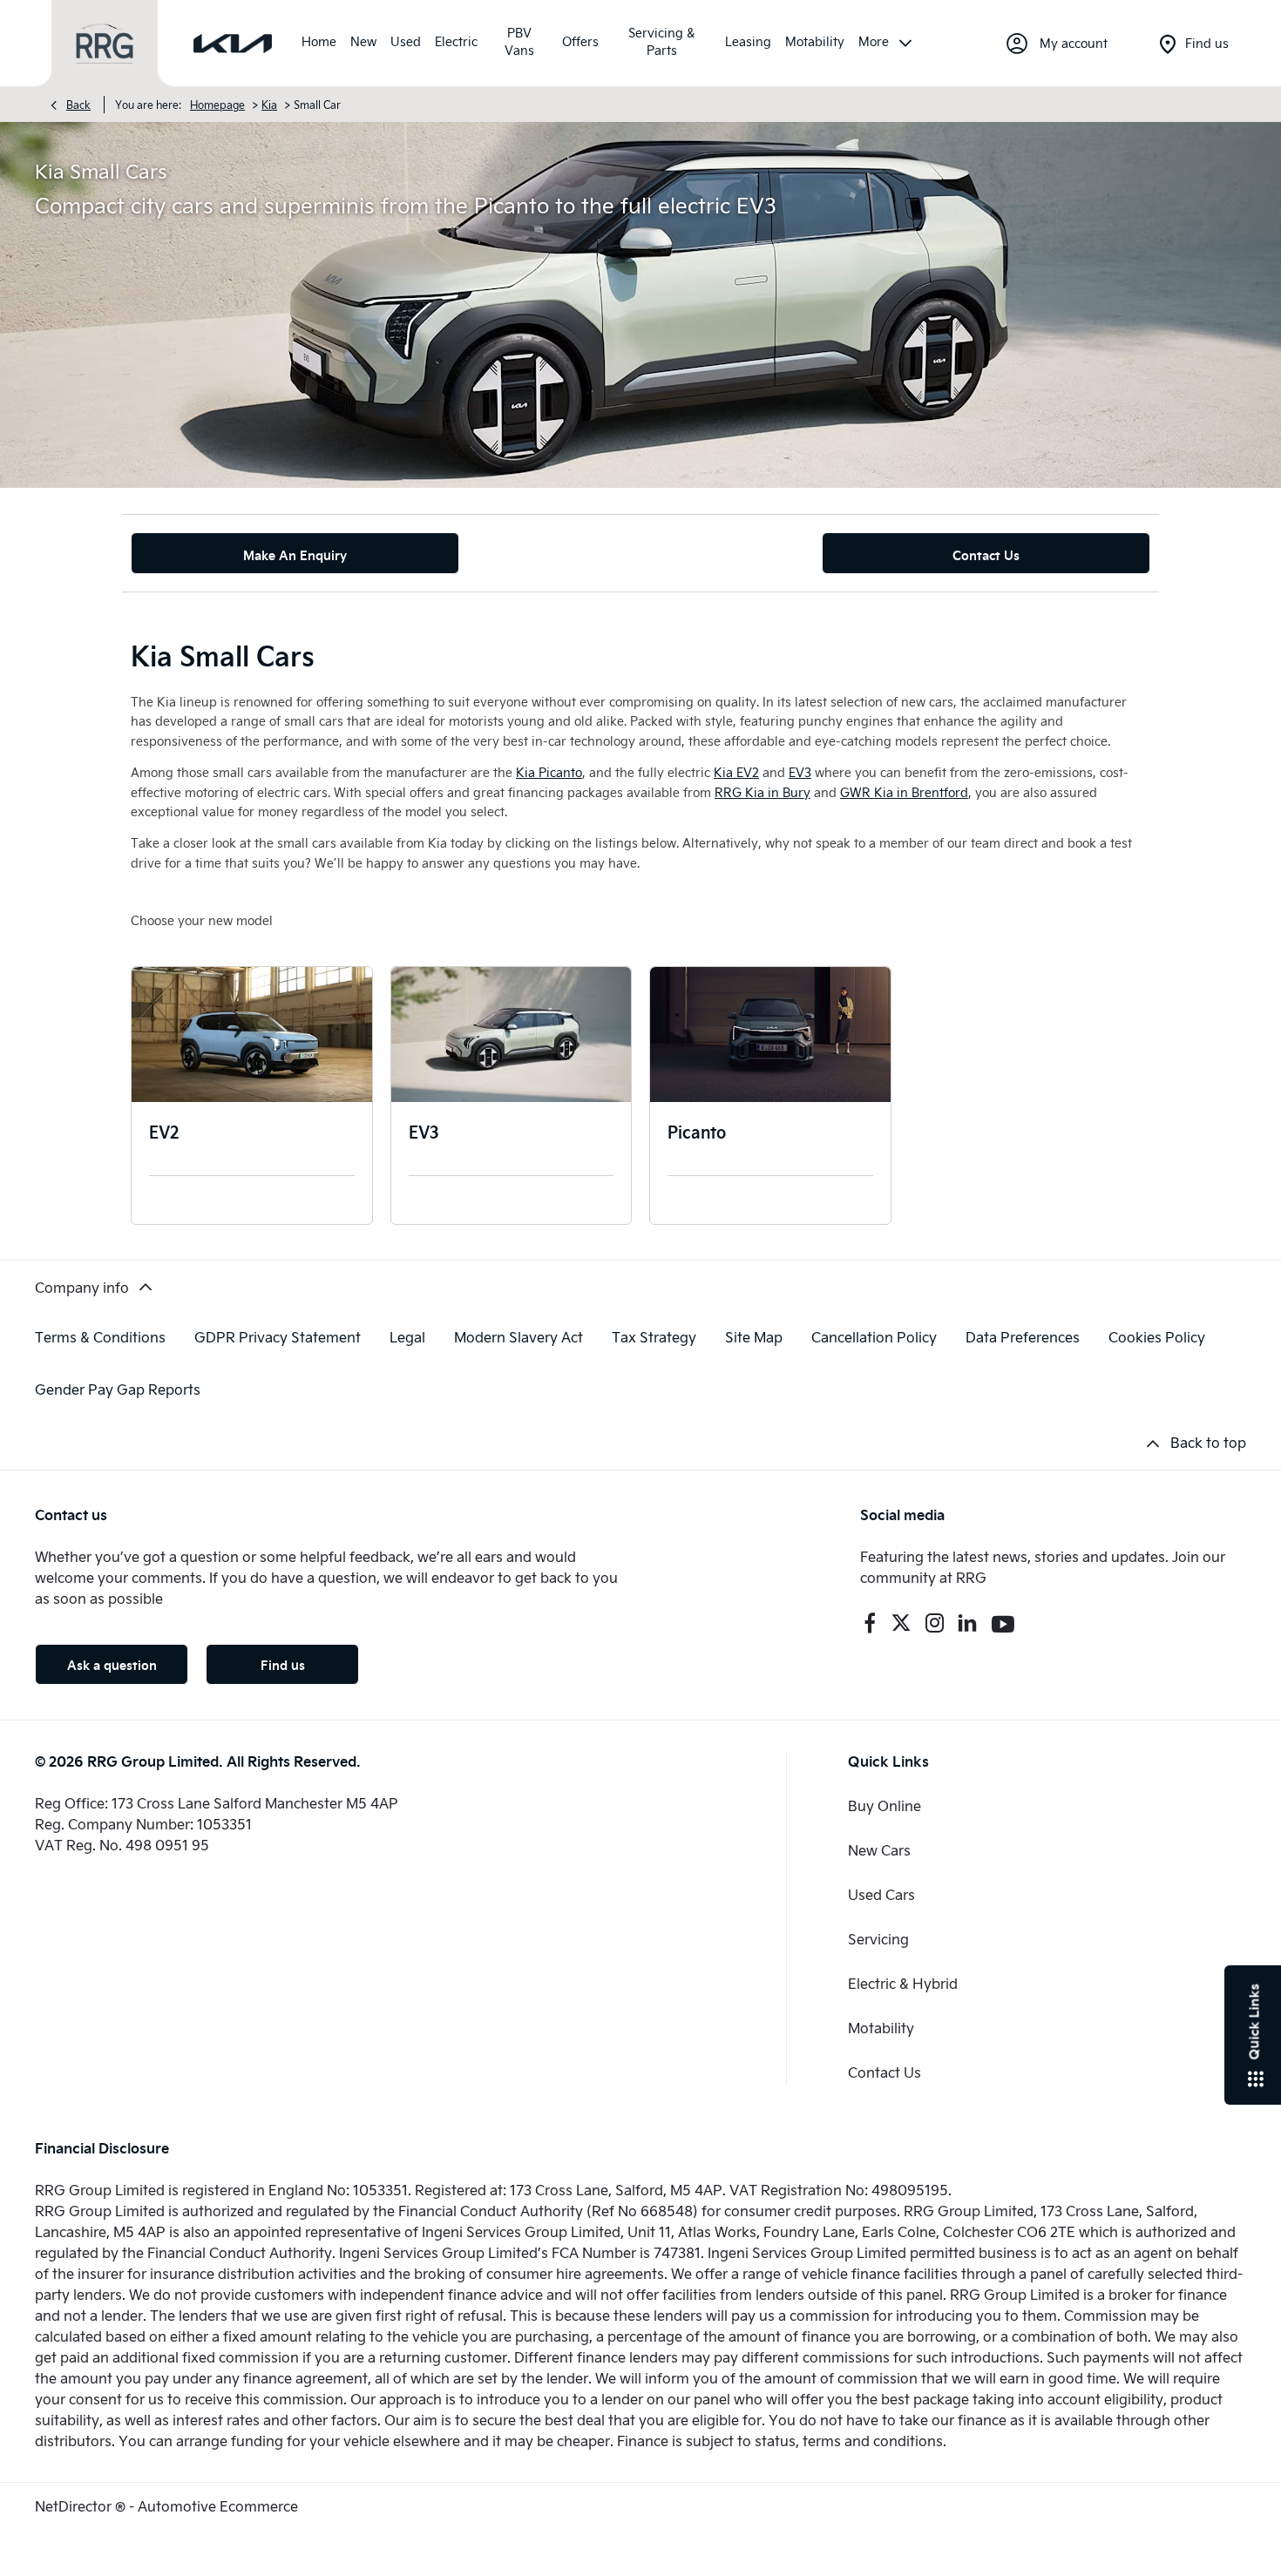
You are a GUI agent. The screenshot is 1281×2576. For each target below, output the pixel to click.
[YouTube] (1003, 1623)
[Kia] (233, 44)
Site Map (754, 1337)
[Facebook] (870, 1623)
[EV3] (512, 1034)
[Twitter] (901, 1623)
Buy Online (884, 1805)
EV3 (424, 1131)
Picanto (697, 1131)
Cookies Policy (1157, 1337)
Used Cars (881, 1894)
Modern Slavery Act (518, 1337)
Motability (881, 2028)
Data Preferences (1023, 1337)
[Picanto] (770, 1034)
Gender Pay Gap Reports (118, 1389)
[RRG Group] (105, 44)
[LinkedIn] (967, 1623)
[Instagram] (935, 1623)
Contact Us (884, 2072)
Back (78, 105)
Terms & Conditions (100, 1337)
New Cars (879, 1850)
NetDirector (75, 2506)
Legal (407, 1337)
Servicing (878, 1939)
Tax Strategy (654, 1337)
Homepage (217, 105)
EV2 (164, 1131)
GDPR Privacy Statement (278, 1337)
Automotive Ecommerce (218, 2506)
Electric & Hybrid (903, 1983)
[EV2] (252, 1034)
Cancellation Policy (874, 1337)
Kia (269, 105)
